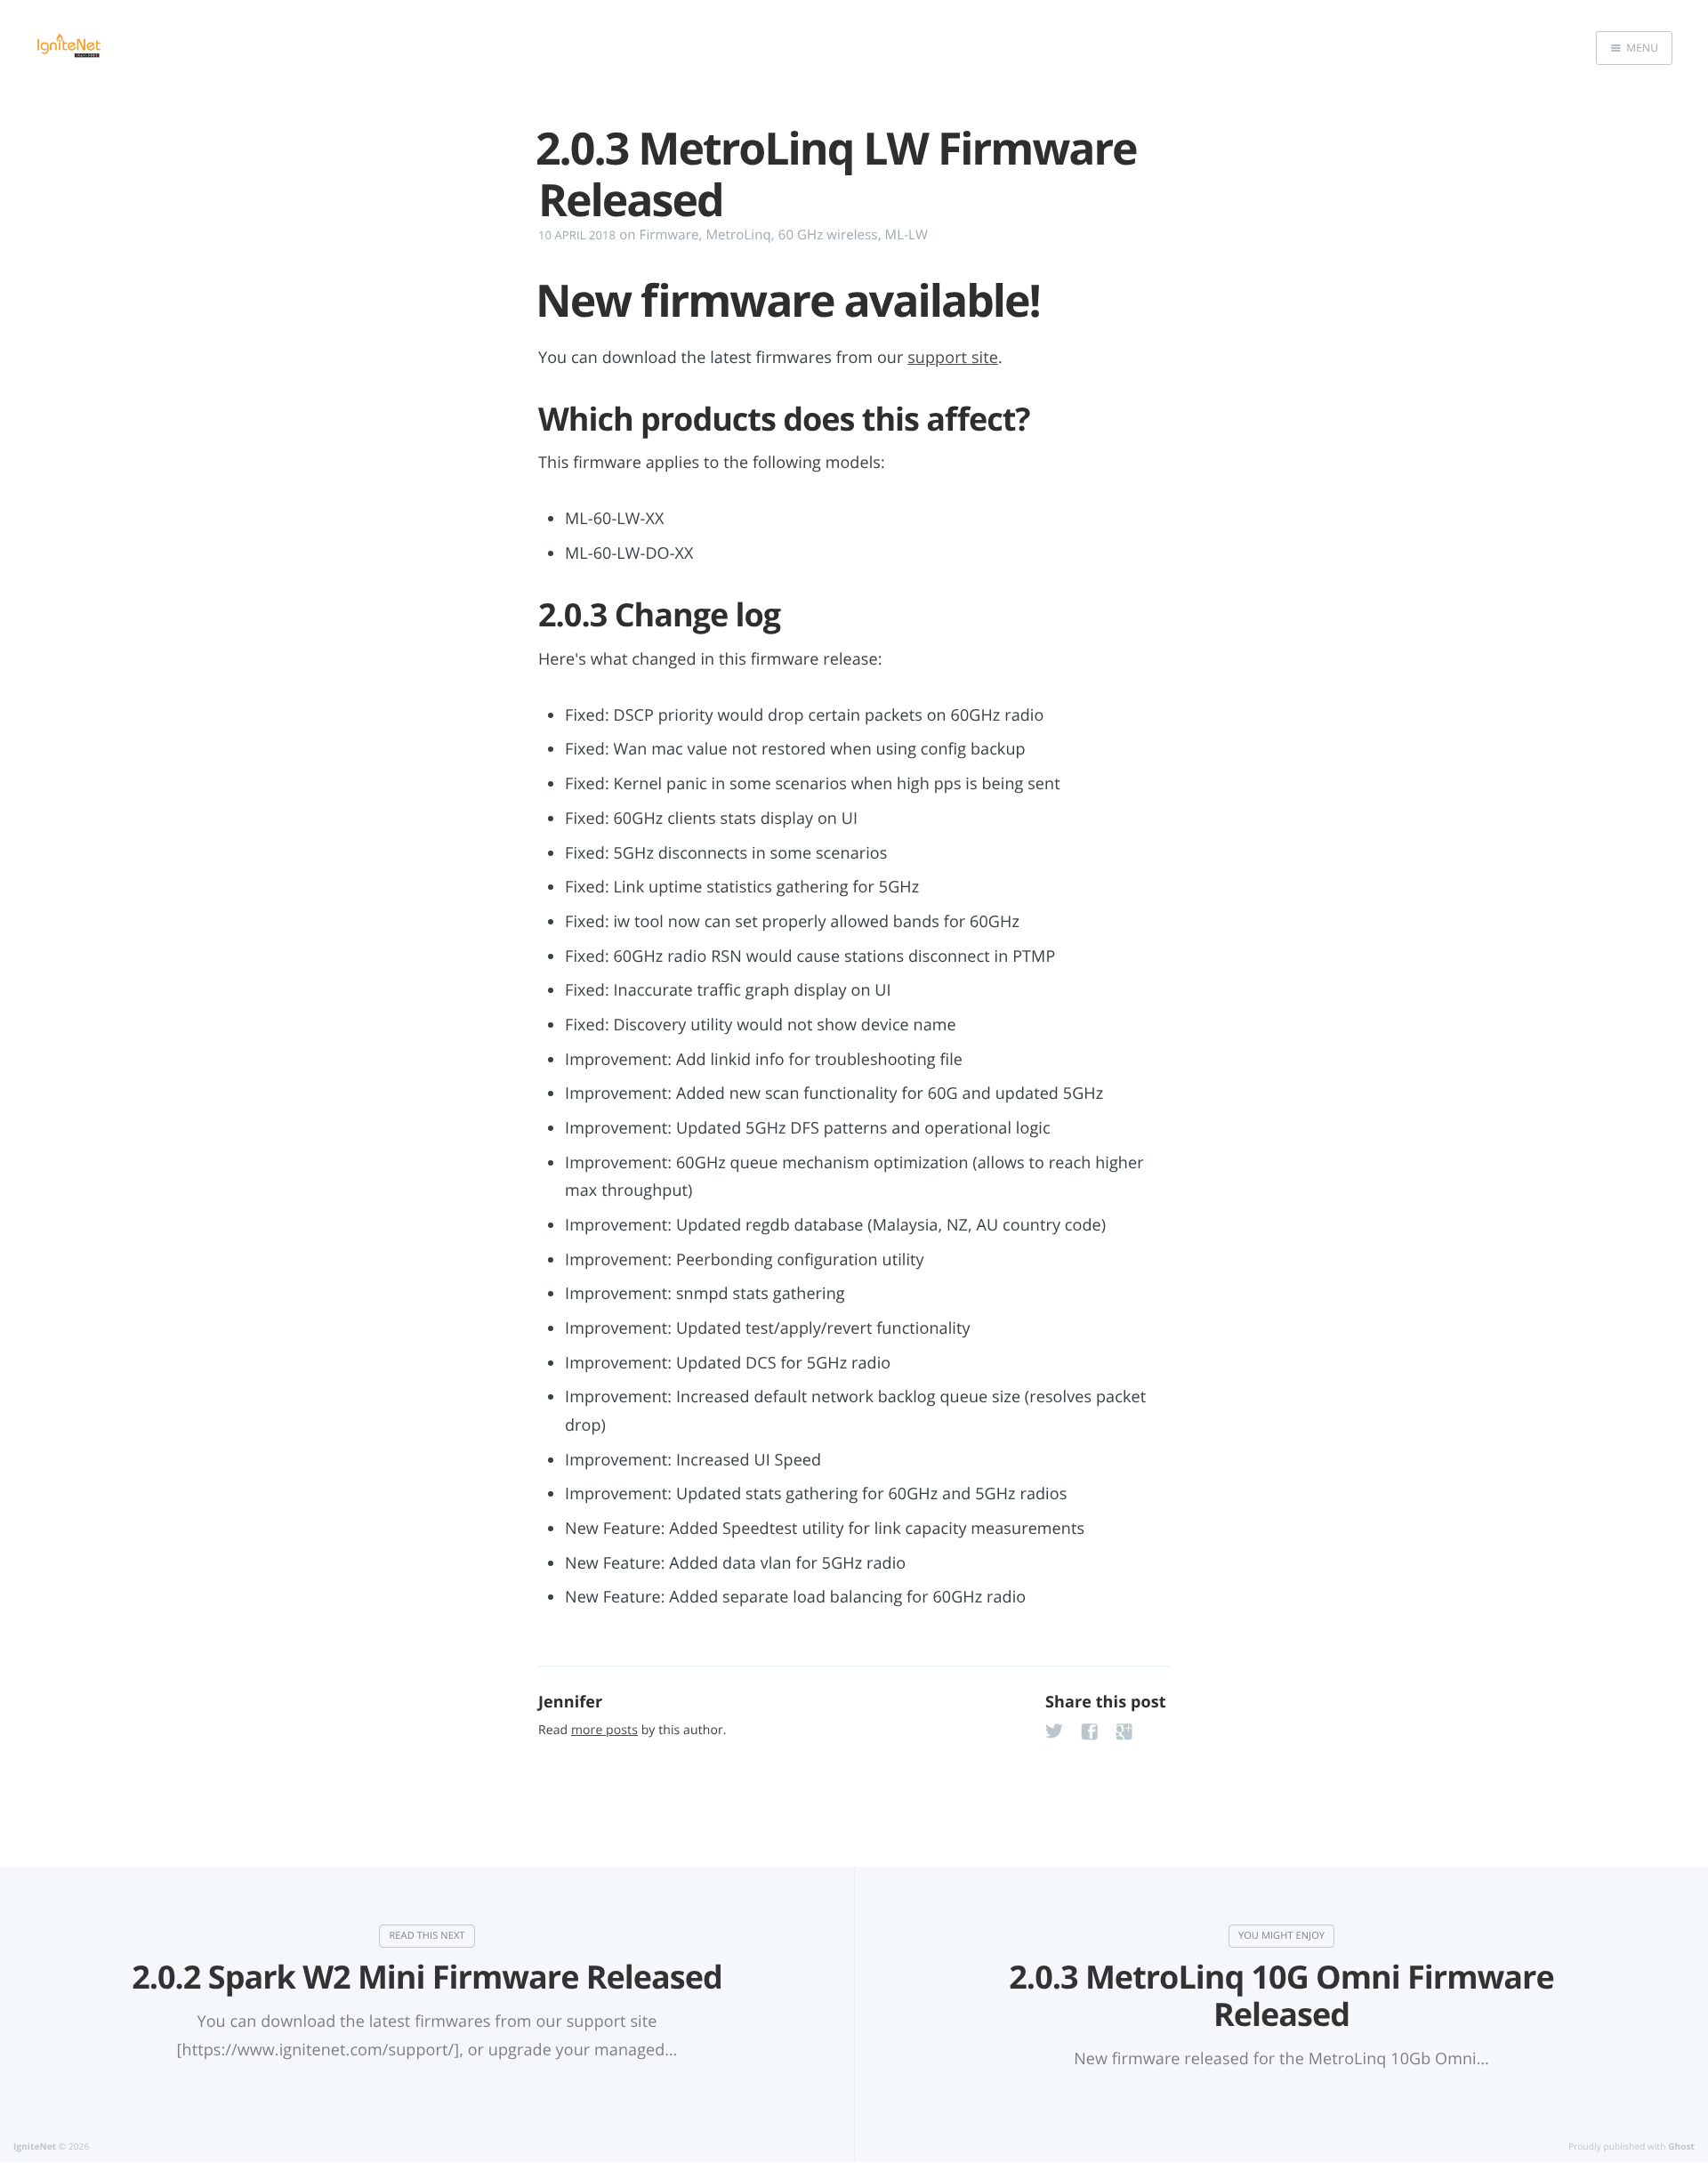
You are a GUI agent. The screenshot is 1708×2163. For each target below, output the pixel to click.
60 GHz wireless (828, 235)
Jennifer (570, 1702)
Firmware (669, 235)
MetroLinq (738, 235)
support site (953, 358)
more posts (604, 1730)
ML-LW (906, 235)
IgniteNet (35, 2146)
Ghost (1681, 2146)
